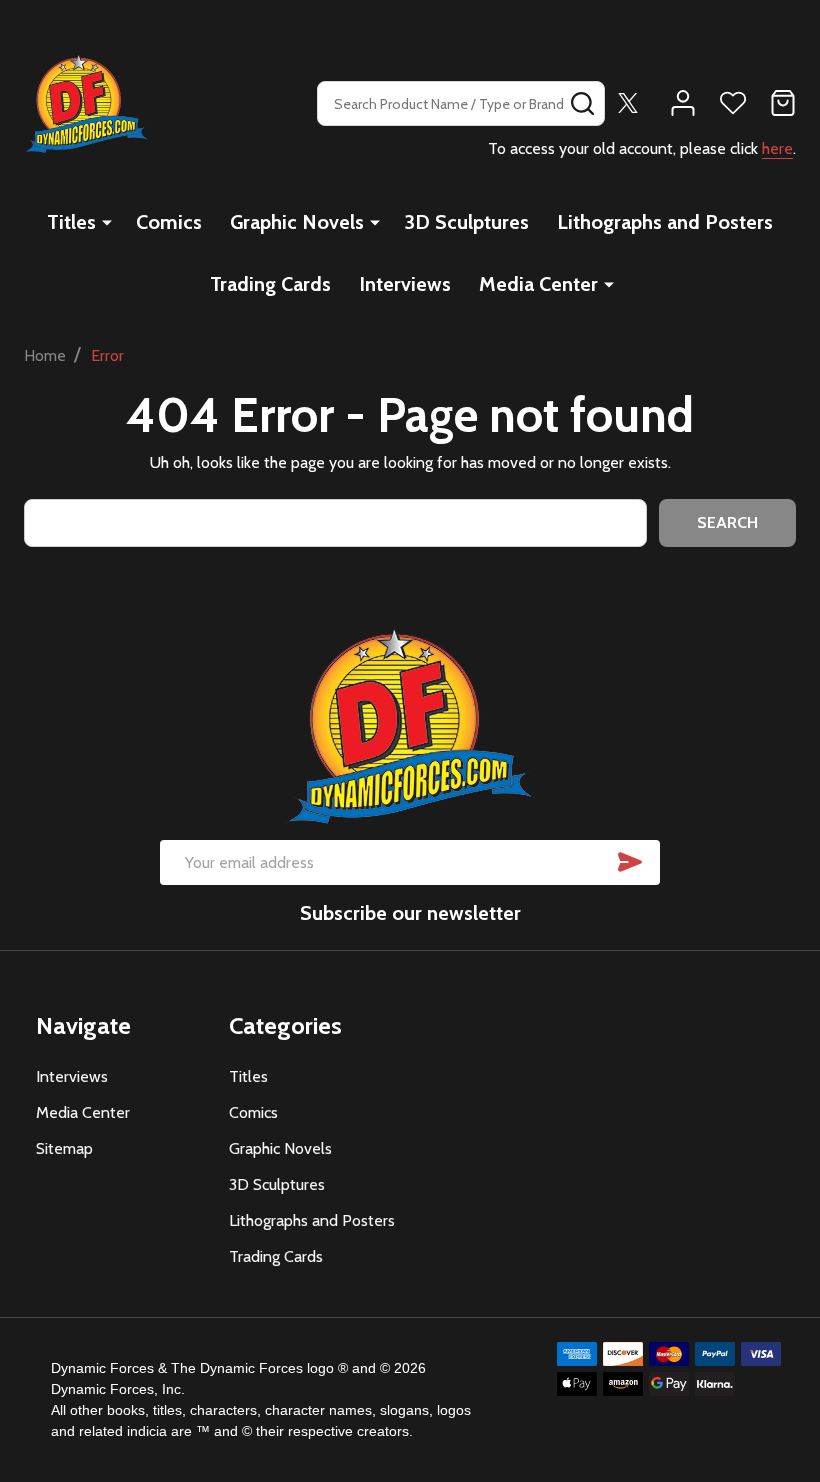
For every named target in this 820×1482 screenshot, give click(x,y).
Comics (169, 222)
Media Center (538, 284)
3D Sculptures (466, 222)
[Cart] (783, 103)
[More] (107, 222)
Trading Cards (270, 284)
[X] (628, 103)
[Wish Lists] (733, 103)
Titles (71, 222)
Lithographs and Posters (665, 222)
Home (45, 355)
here (777, 148)
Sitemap (64, 1148)
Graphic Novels (297, 222)
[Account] (683, 103)
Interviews (405, 284)
